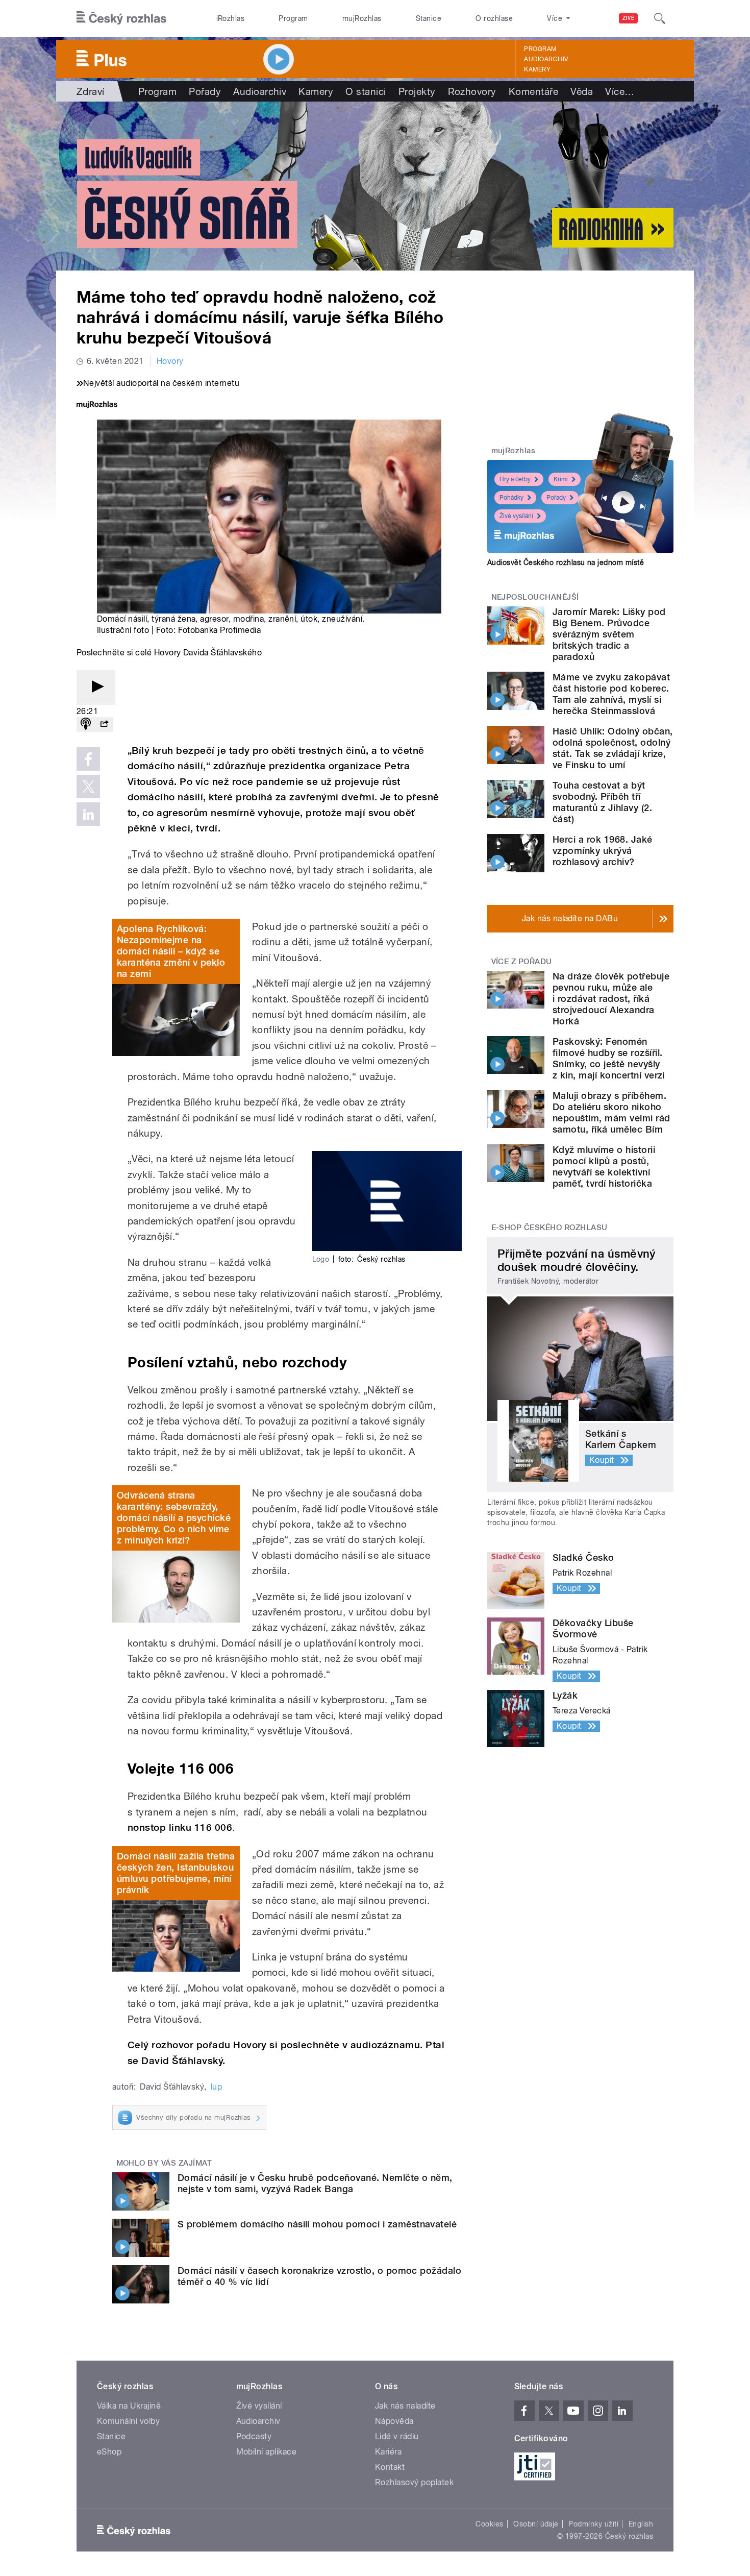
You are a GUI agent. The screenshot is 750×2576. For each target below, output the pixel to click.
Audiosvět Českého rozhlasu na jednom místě (566, 562)
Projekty (417, 91)
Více (620, 91)
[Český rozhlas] (121, 18)
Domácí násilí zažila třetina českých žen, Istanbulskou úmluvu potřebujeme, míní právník (176, 1873)
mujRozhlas (362, 18)
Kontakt (390, 2467)
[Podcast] (86, 725)
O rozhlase (494, 18)
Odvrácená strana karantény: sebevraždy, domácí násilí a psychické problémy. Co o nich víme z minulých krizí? (174, 1518)
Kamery (537, 69)
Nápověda (394, 2421)
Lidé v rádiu (397, 2436)
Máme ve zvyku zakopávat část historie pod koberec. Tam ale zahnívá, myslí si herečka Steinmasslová (611, 694)
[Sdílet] (104, 725)
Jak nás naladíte (405, 2406)
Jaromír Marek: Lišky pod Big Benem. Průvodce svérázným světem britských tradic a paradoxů (609, 634)
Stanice (429, 18)
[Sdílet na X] (88, 787)
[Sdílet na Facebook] (88, 759)
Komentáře (533, 91)
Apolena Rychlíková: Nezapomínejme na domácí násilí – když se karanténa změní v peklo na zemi (171, 951)
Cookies (489, 2524)
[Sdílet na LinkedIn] (88, 814)
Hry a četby (515, 479)
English (641, 2524)
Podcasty (254, 2436)
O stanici (366, 91)
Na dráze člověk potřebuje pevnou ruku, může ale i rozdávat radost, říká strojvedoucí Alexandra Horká (611, 999)
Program (293, 18)
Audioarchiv (546, 59)
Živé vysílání (516, 516)
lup (216, 2087)
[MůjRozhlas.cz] (97, 406)
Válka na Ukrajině (129, 2406)
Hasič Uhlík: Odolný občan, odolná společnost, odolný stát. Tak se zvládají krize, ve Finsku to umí (612, 748)
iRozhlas (231, 18)
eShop (109, 2452)
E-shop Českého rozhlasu (549, 1228)
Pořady (205, 91)
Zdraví (91, 91)
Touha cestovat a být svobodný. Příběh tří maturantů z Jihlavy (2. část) (602, 802)
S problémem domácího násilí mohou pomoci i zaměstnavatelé (317, 2224)
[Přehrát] (96, 687)
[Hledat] (660, 18)
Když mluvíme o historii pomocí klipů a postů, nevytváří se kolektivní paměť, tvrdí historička (604, 1167)
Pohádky (511, 498)
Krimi (561, 479)
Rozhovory (472, 91)
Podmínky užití (593, 2524)
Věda (582, 91)
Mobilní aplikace (267, 2452)
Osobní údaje (536, 2524)
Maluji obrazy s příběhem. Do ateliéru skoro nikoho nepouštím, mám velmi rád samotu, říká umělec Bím (611, 1112)
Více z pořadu (522, 962)
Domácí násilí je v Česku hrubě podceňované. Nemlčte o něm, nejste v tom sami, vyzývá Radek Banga (315, 2183)
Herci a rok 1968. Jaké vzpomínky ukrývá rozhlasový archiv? (603, 851)
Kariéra (388, 2452)
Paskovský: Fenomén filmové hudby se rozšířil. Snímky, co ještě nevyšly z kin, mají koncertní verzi (609, 1058)
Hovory (170, 361)
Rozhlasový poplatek (414, 2482)
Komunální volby (128, 2421)
